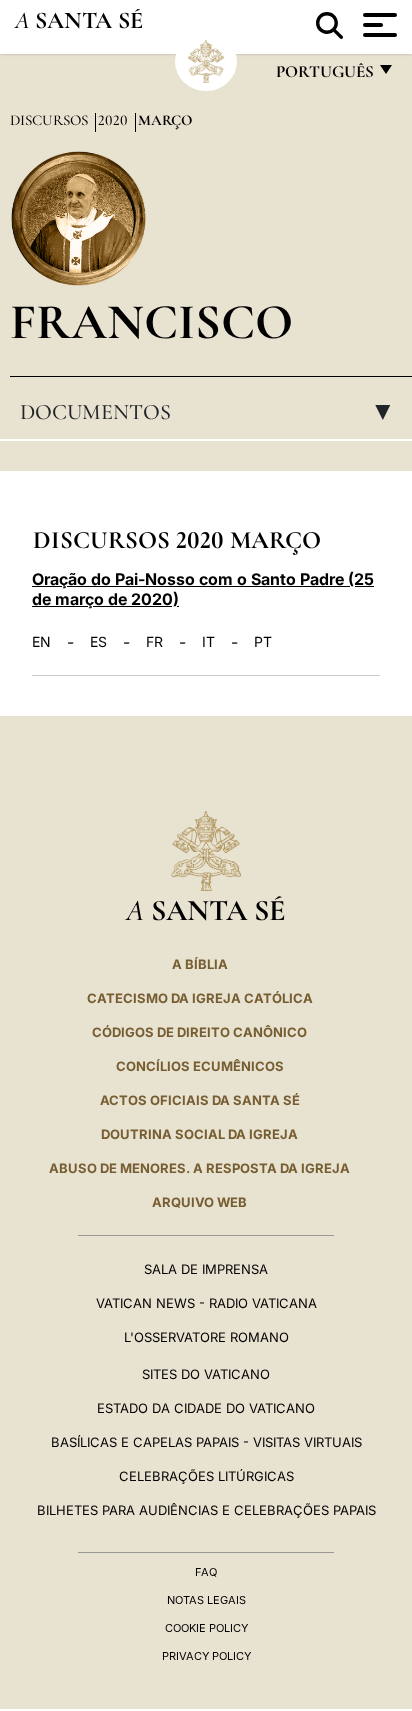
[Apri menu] (377, 25)
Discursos (51, 120)
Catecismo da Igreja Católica (200, 998)
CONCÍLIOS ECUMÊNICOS (200, 1066)
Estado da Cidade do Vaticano (206, 1408)
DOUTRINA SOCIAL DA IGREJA (199, 1134)
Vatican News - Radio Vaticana (206, 1303)
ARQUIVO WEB (199, 1202)
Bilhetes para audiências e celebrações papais (206, 1510)
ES (98, 642)
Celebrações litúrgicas (206, 1476)
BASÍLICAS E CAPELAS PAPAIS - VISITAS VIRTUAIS (206, 1442)
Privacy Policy (206, 1656)
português (324, 76)
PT (263, 642)
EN (41, 642)
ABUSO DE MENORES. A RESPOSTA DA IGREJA (199, 1168)
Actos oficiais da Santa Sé (200, 1100)
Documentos (211, 412)
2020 (115, 120)
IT (208, 642)
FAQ (206, 1572)
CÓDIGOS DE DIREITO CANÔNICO (199, 1032)
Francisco (151, 321)
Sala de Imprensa (206, 1269)
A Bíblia (200, 964)
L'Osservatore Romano (206, 1337)
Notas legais (206, 1600)
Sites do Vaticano (206, 1374)
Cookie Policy (206, 1628)
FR (154, 642)
